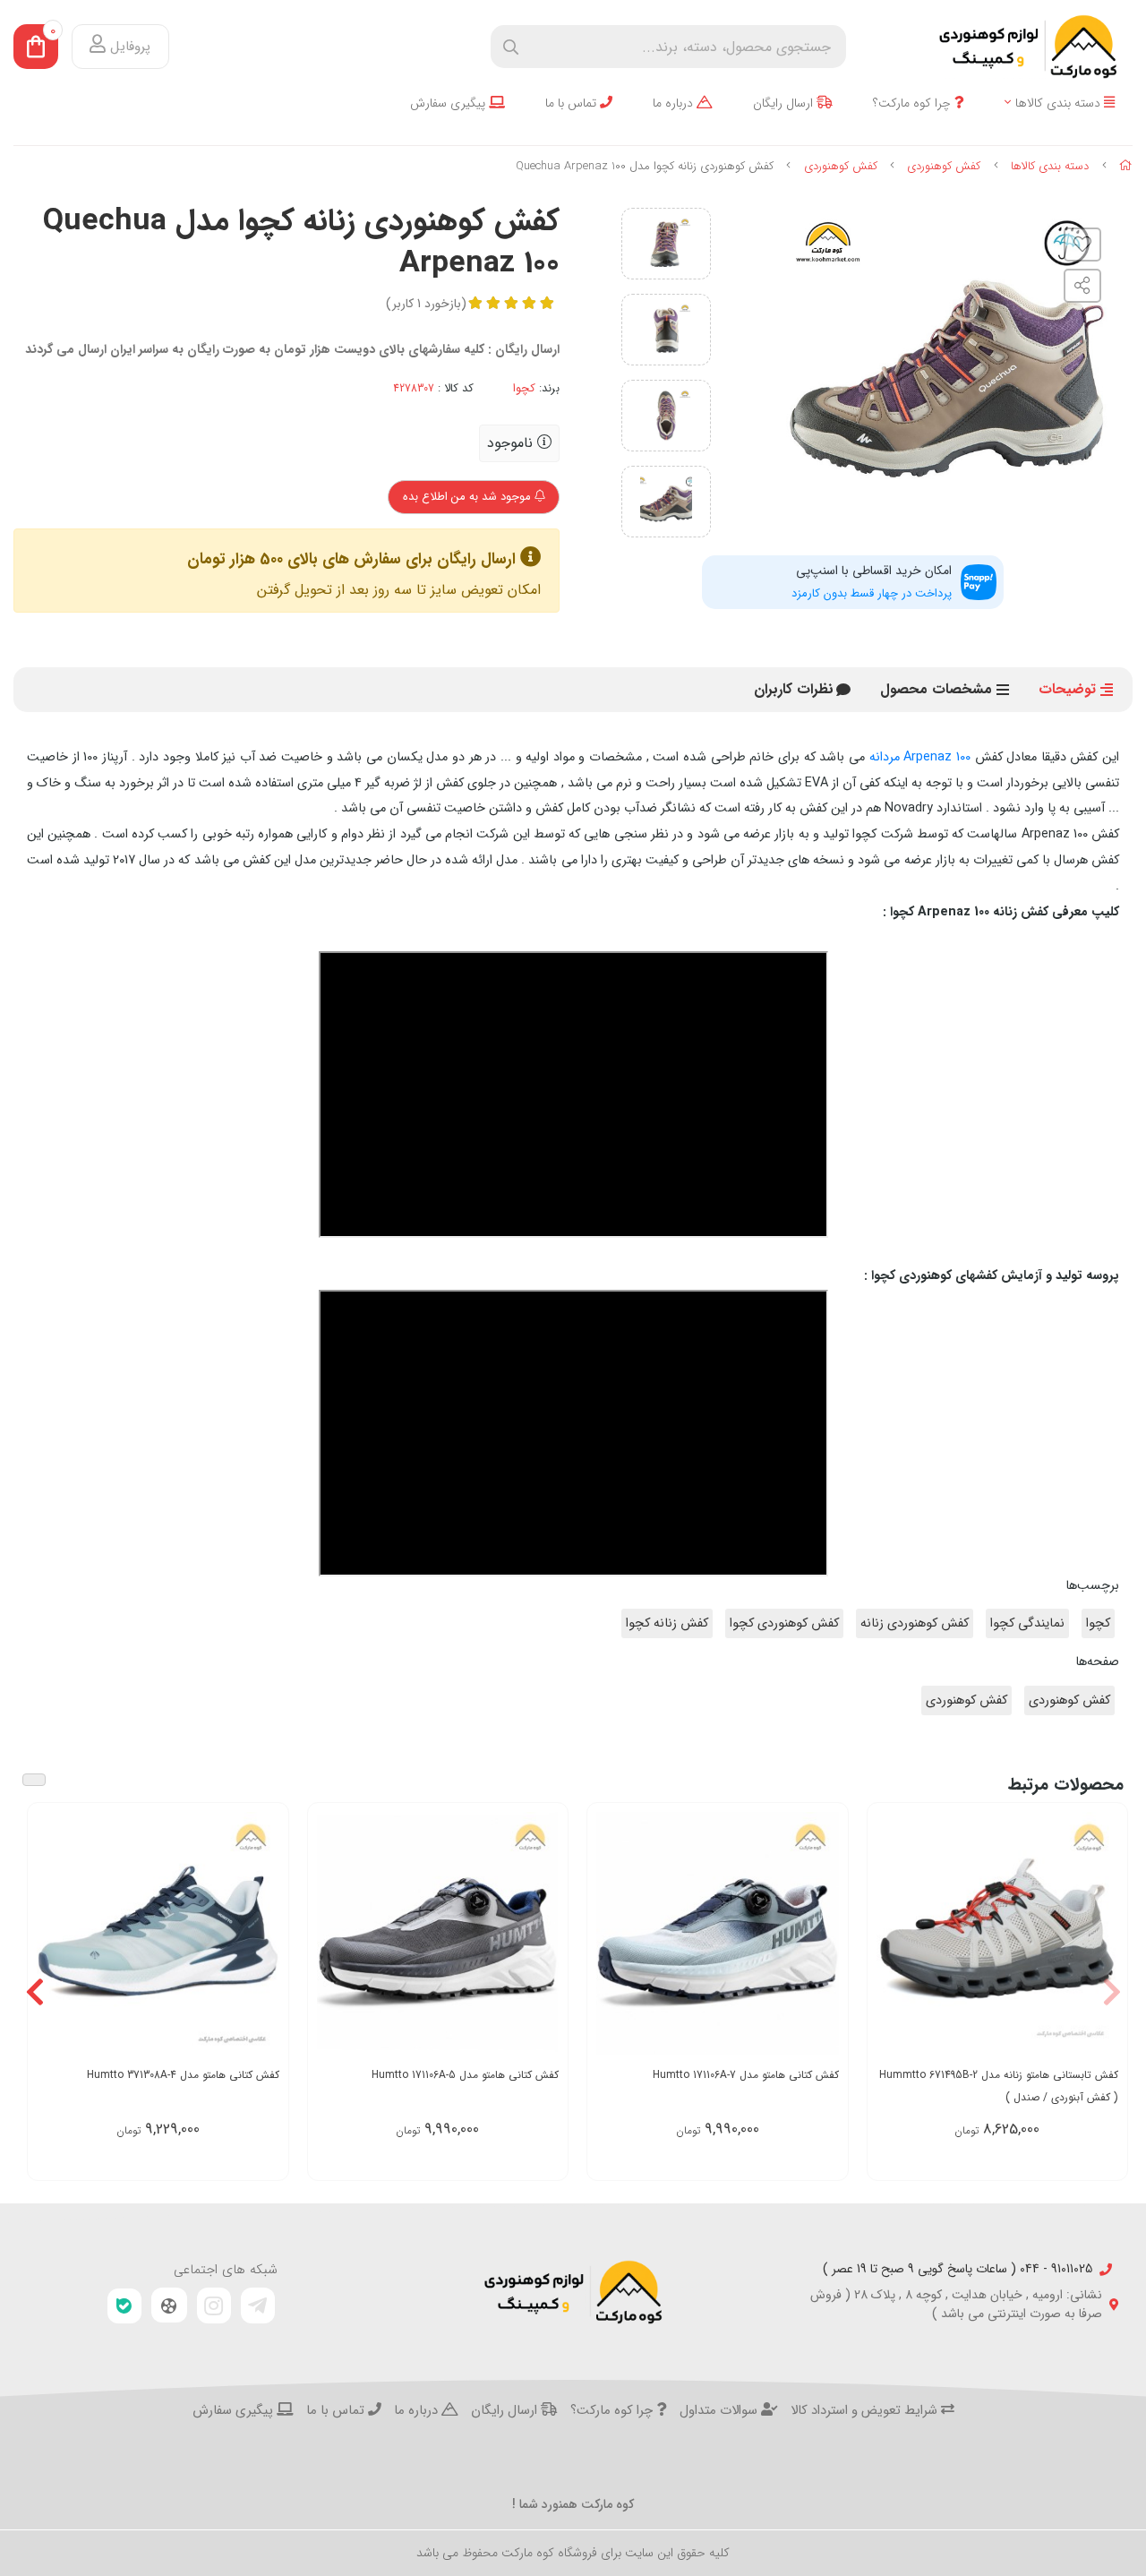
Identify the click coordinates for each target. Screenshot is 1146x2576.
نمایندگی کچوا (1027, 1623)
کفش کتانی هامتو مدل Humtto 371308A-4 (183, 2075)
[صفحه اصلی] (1126, 166)
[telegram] (258, 2306)
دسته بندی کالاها (1060, 103)
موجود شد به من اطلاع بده (469, 497)
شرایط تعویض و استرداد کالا (866, 2411)
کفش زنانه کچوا (667, 1623)
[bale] (124, 2306)
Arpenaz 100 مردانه (920, 757)
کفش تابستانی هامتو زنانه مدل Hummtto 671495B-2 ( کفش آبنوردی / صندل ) (999, 2086)
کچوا (524, 389)
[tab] (794, 690)
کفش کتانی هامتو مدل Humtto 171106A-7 (746, 2075)
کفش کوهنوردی (944, 166)
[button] (1112, 1992)
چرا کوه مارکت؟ (914, 103)
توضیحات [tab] (1067, 689)
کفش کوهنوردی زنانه (915, 1623)
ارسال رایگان (785, 103)
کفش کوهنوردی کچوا (784, 1623)
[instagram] (214, 2306)
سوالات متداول (720, 2411)
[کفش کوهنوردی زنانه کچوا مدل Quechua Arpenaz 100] (573, 2292)
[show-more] (1104, 1935)
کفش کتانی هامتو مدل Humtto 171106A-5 (465, 2075)
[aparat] (169, 2306)
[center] (511, 47)
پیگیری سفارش (449, 103)
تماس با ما (573, 103)
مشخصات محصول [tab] (936, 689)
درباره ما (675, 103)
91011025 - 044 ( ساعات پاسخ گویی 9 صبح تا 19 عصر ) (958, 2269)
